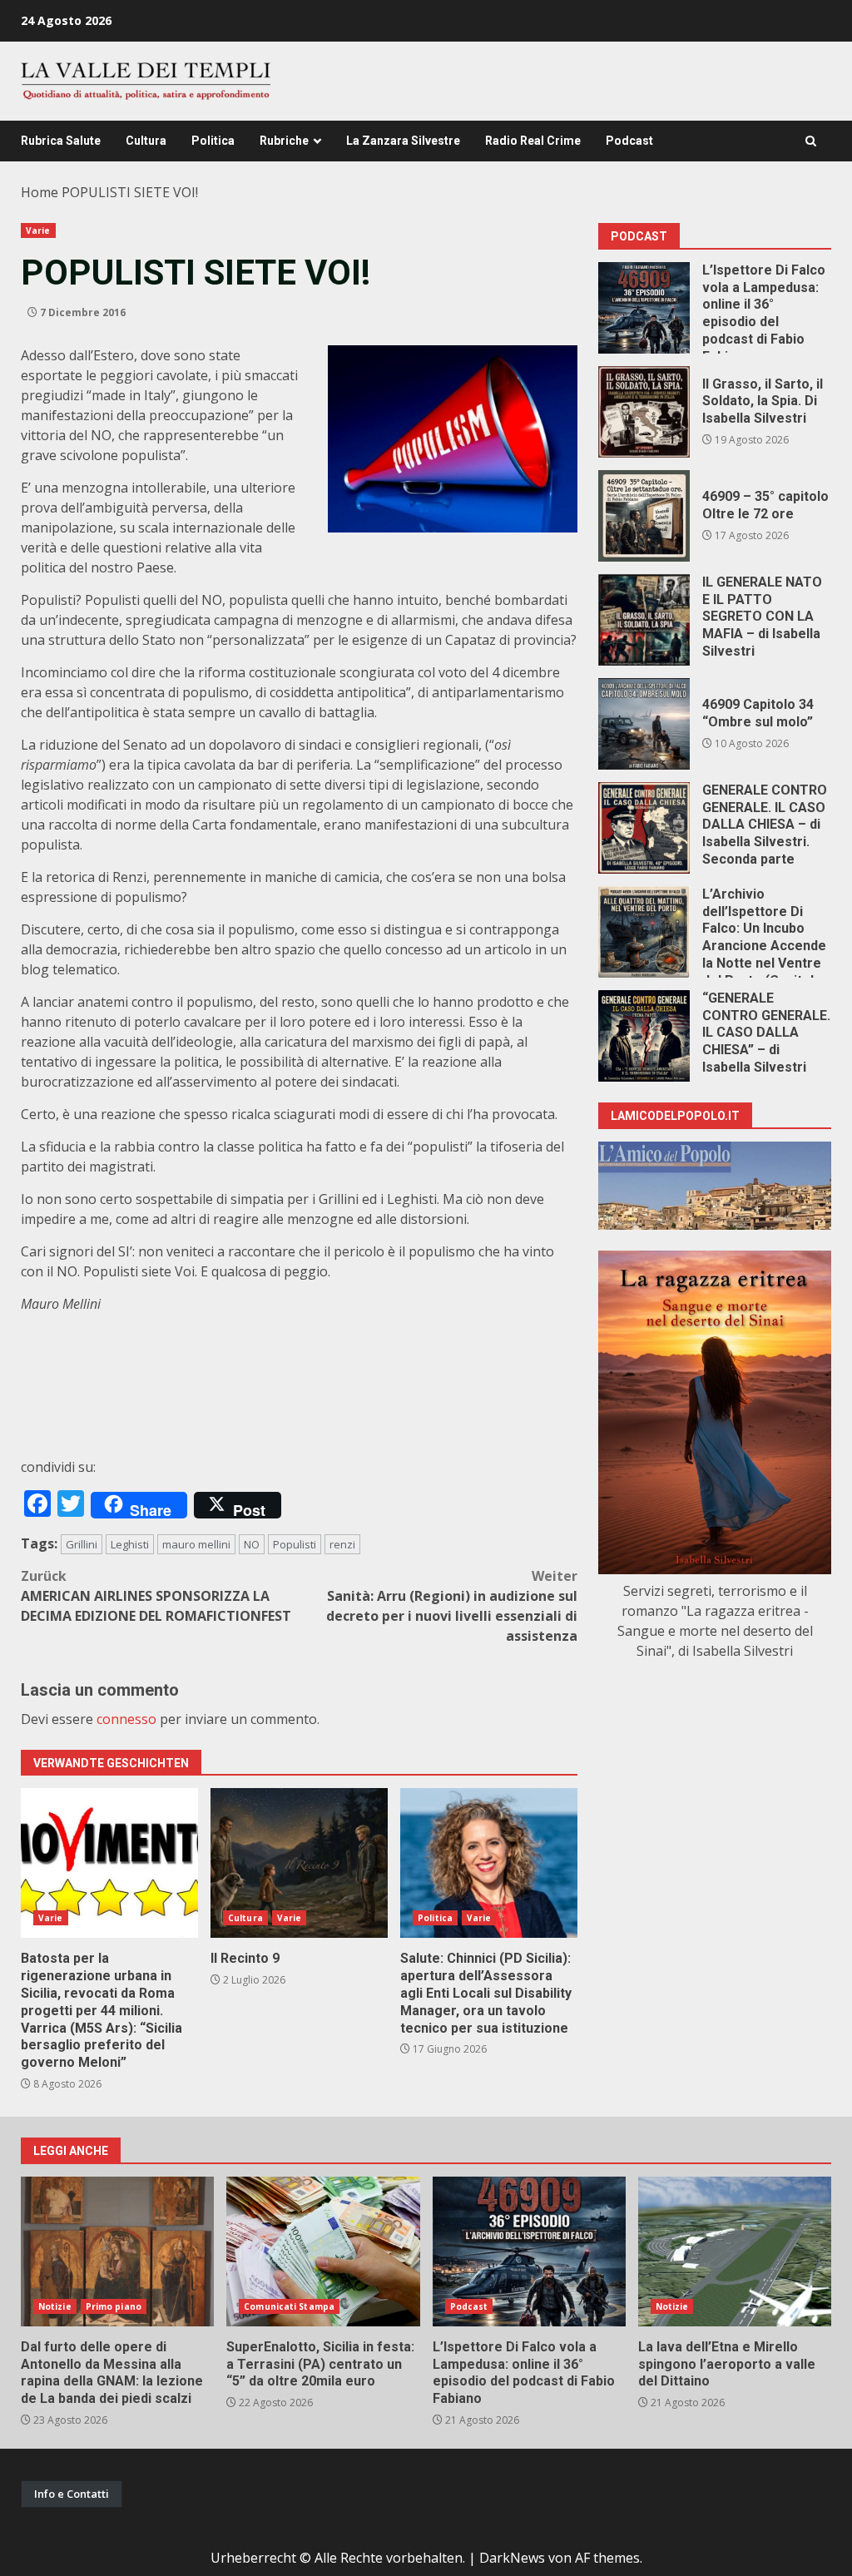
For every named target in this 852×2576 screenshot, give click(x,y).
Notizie (55, 2306)
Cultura (146, 141)
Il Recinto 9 (299, 1863)
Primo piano (114, 2306)
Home (40, 192)
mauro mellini (196, 1544)
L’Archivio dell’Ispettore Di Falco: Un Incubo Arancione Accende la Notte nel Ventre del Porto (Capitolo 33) (644, 932)
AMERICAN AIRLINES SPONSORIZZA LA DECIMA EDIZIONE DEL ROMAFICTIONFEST (156, 1596)
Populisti (295, 1544)
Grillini (82, 1544)
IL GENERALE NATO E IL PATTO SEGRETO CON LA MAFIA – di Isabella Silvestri (644, 620)
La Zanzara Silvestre (403, 141)
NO (252, 1544)
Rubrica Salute (61, 141)
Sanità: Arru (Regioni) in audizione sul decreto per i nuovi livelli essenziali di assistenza (452, 1606)
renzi (342, 1544)
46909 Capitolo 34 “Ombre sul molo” (644, 724)
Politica (213, 141)
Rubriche (284, 141)
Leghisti (130, 1544)
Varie (38, 230)
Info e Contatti (72, 2494)
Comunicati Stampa (289, 2306)
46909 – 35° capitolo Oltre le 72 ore (644, 516)
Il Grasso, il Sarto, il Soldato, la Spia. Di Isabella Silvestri (644, 412)
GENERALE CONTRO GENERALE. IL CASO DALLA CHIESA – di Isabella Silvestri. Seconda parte (644, 828)
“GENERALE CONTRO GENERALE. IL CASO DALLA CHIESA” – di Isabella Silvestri (644, 1036)
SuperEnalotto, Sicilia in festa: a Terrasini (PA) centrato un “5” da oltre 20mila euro (323, 2252)
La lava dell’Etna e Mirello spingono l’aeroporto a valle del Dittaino (735, 2252)
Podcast (629, 141)
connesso (126, 1719)
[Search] (811, 141)
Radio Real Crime (533, 141)
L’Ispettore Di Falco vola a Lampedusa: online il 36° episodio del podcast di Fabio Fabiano (644, 308)
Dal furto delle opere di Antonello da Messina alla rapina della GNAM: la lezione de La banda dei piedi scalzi (117, 2252)
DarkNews (512, 2558)
